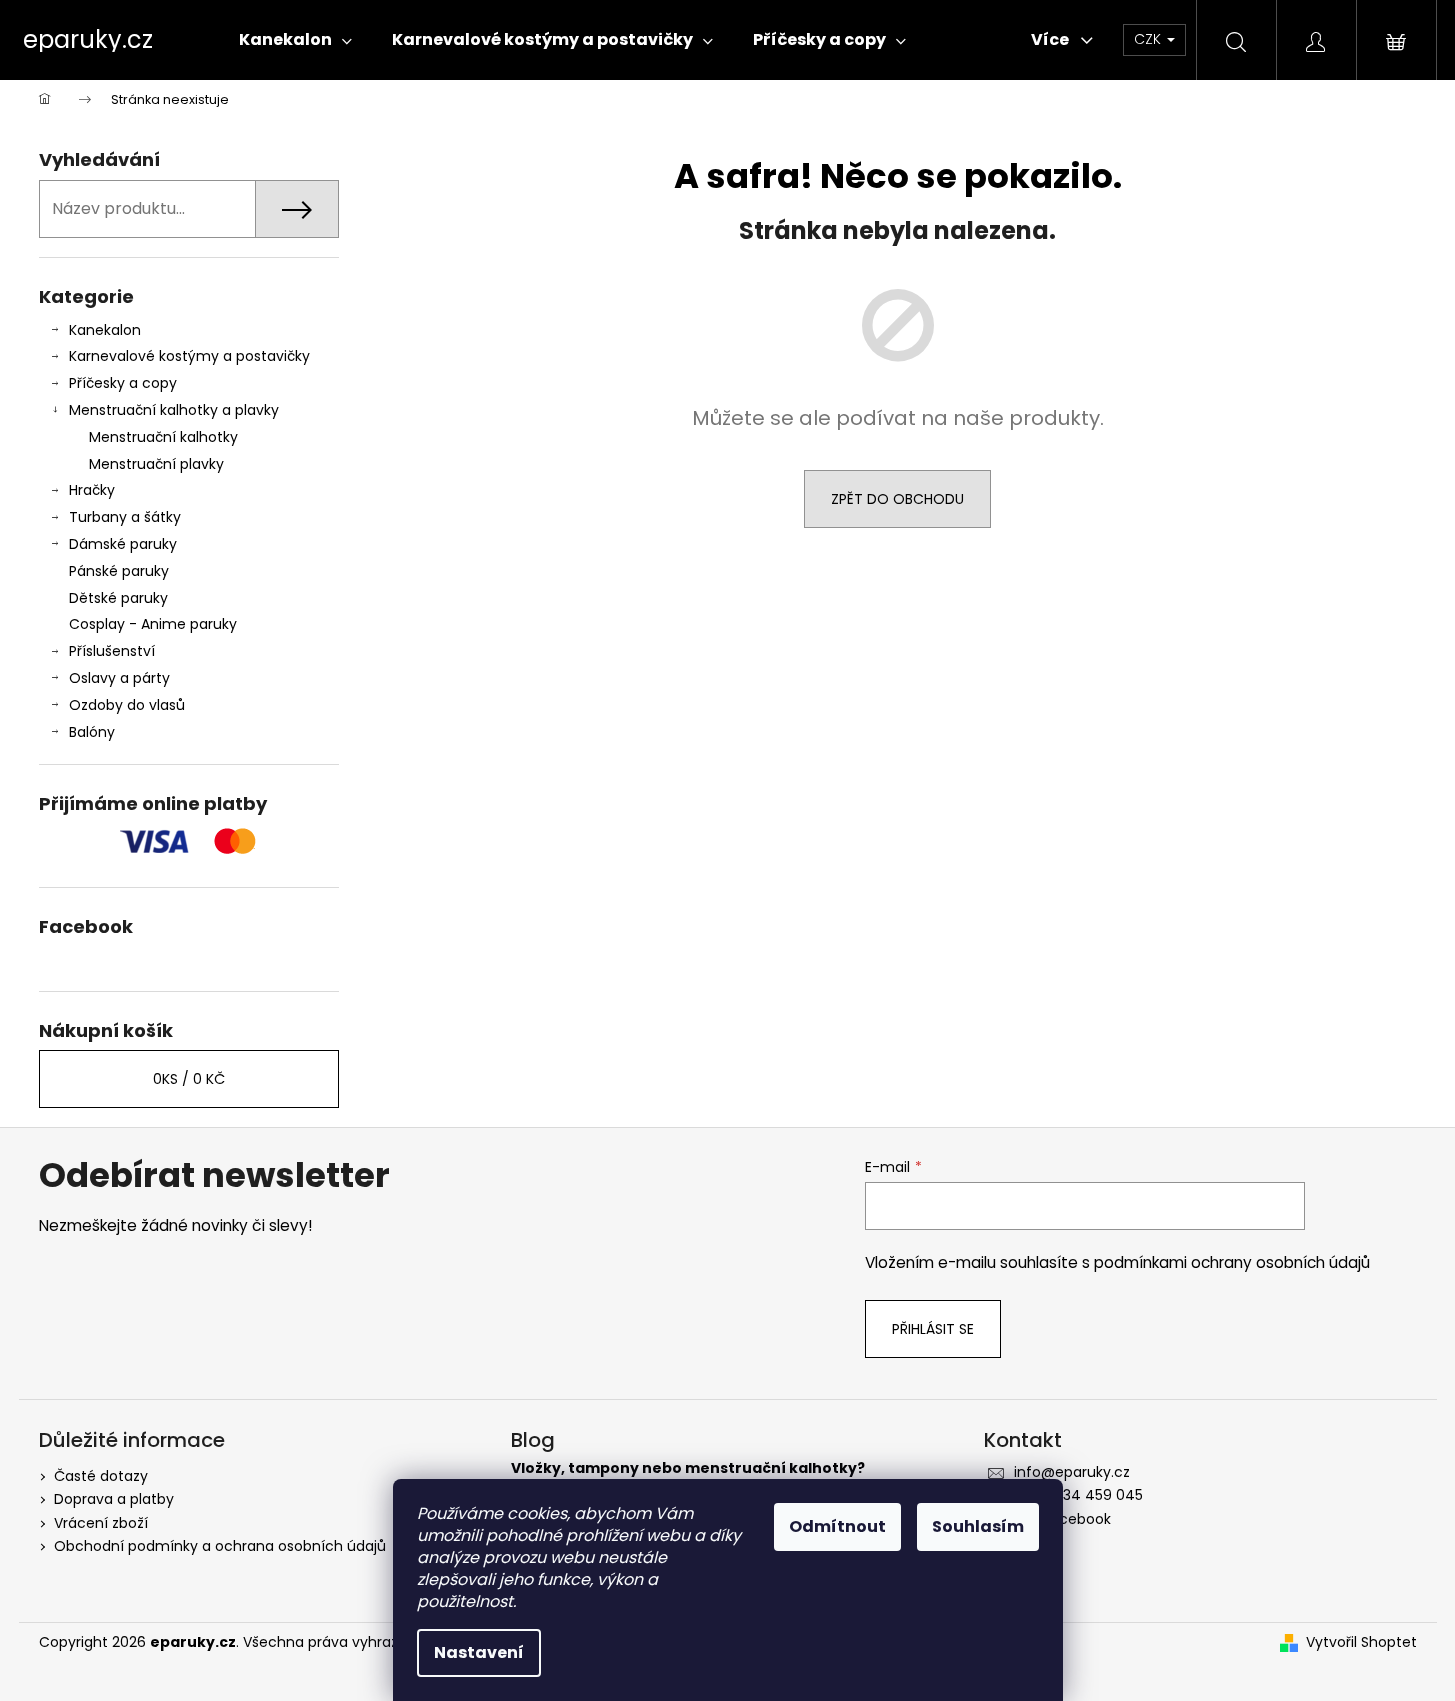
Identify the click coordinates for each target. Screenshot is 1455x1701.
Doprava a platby (114, 1499)
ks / (189, 1079)
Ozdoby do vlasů (127, 705)
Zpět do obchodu (897, 499)
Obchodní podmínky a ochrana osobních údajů (220, 1546)
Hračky (92, 490)
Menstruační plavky (156, 464)
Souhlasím (978, 1526)
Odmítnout (837, 1526)
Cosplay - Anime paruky (153, 624)
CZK (1149, 39)
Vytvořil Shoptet (1361, 1642)
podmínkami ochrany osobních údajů (1232, 1262)
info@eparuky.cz (1072, 1472)
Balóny (92, 732)
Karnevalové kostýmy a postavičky (189, 356)
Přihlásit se (933, 1329)
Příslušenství (112, 651)
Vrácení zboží (101, 1523)
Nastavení (479, 1652)
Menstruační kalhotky (163, 437)
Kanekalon (105, 330)
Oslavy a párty (119, 678)
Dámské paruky (123, 544)
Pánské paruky (119, 571)
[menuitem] (295, 40)
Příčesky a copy (123, 383)
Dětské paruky (118, 598)
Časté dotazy (101, 1476)
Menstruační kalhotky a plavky (174, 410)
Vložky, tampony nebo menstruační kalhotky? (688, 1468)
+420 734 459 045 (1078, 1495)
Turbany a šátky (125, 517)
